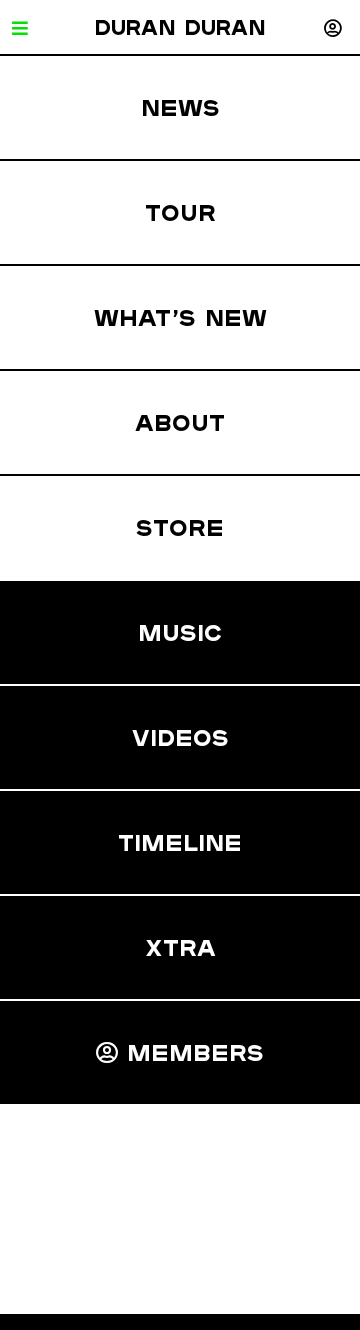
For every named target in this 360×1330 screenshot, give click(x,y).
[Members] (332, 27)
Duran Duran (180, 27)
